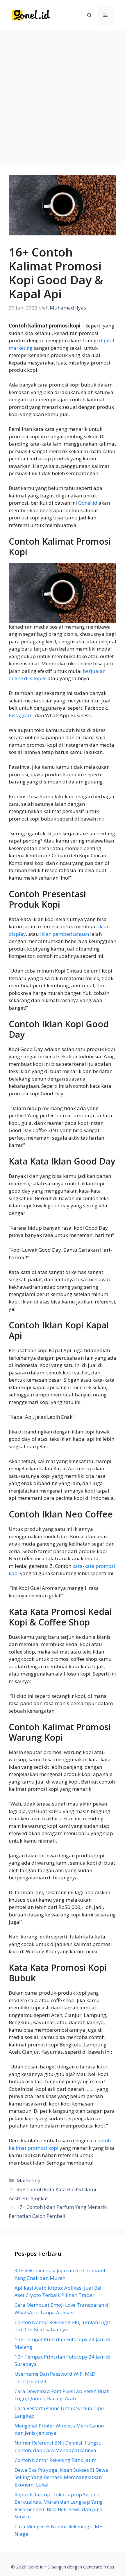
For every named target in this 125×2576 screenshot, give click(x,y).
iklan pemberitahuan (65, 934)
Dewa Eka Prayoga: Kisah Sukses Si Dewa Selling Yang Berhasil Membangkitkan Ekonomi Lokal (61, 2477)
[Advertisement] (63, 96)
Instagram (21, 715)
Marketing (28, 2180)
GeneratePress (99, 2567)
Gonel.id (88, 503)
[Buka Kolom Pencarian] (89, 15)
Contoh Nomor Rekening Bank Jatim (56, 2460)
